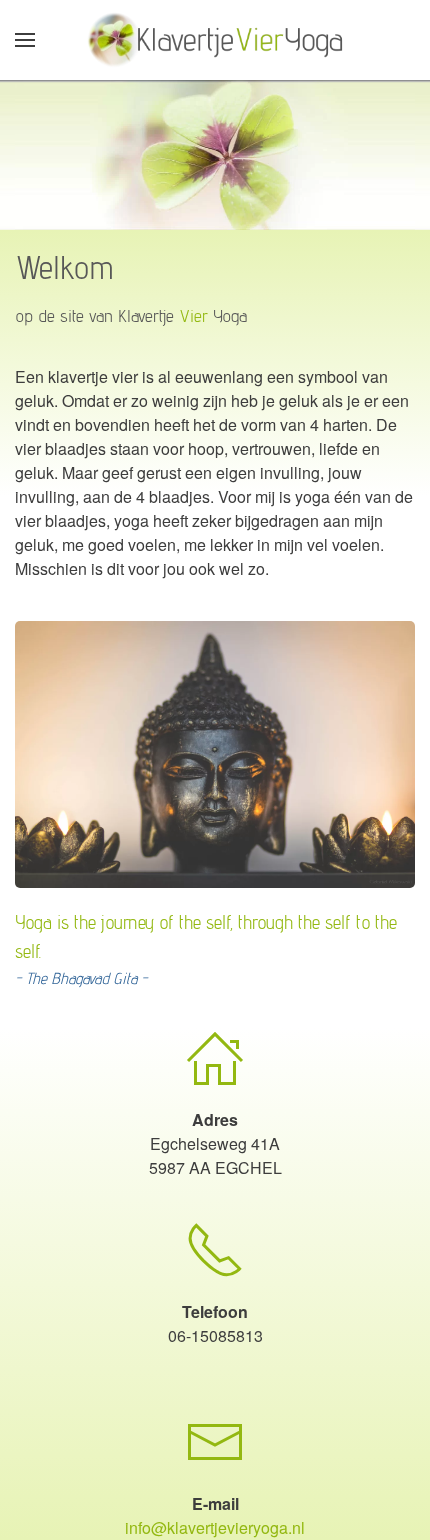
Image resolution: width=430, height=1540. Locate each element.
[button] (25, 40)
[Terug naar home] (215, 40)
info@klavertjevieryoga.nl (215, 1527)
